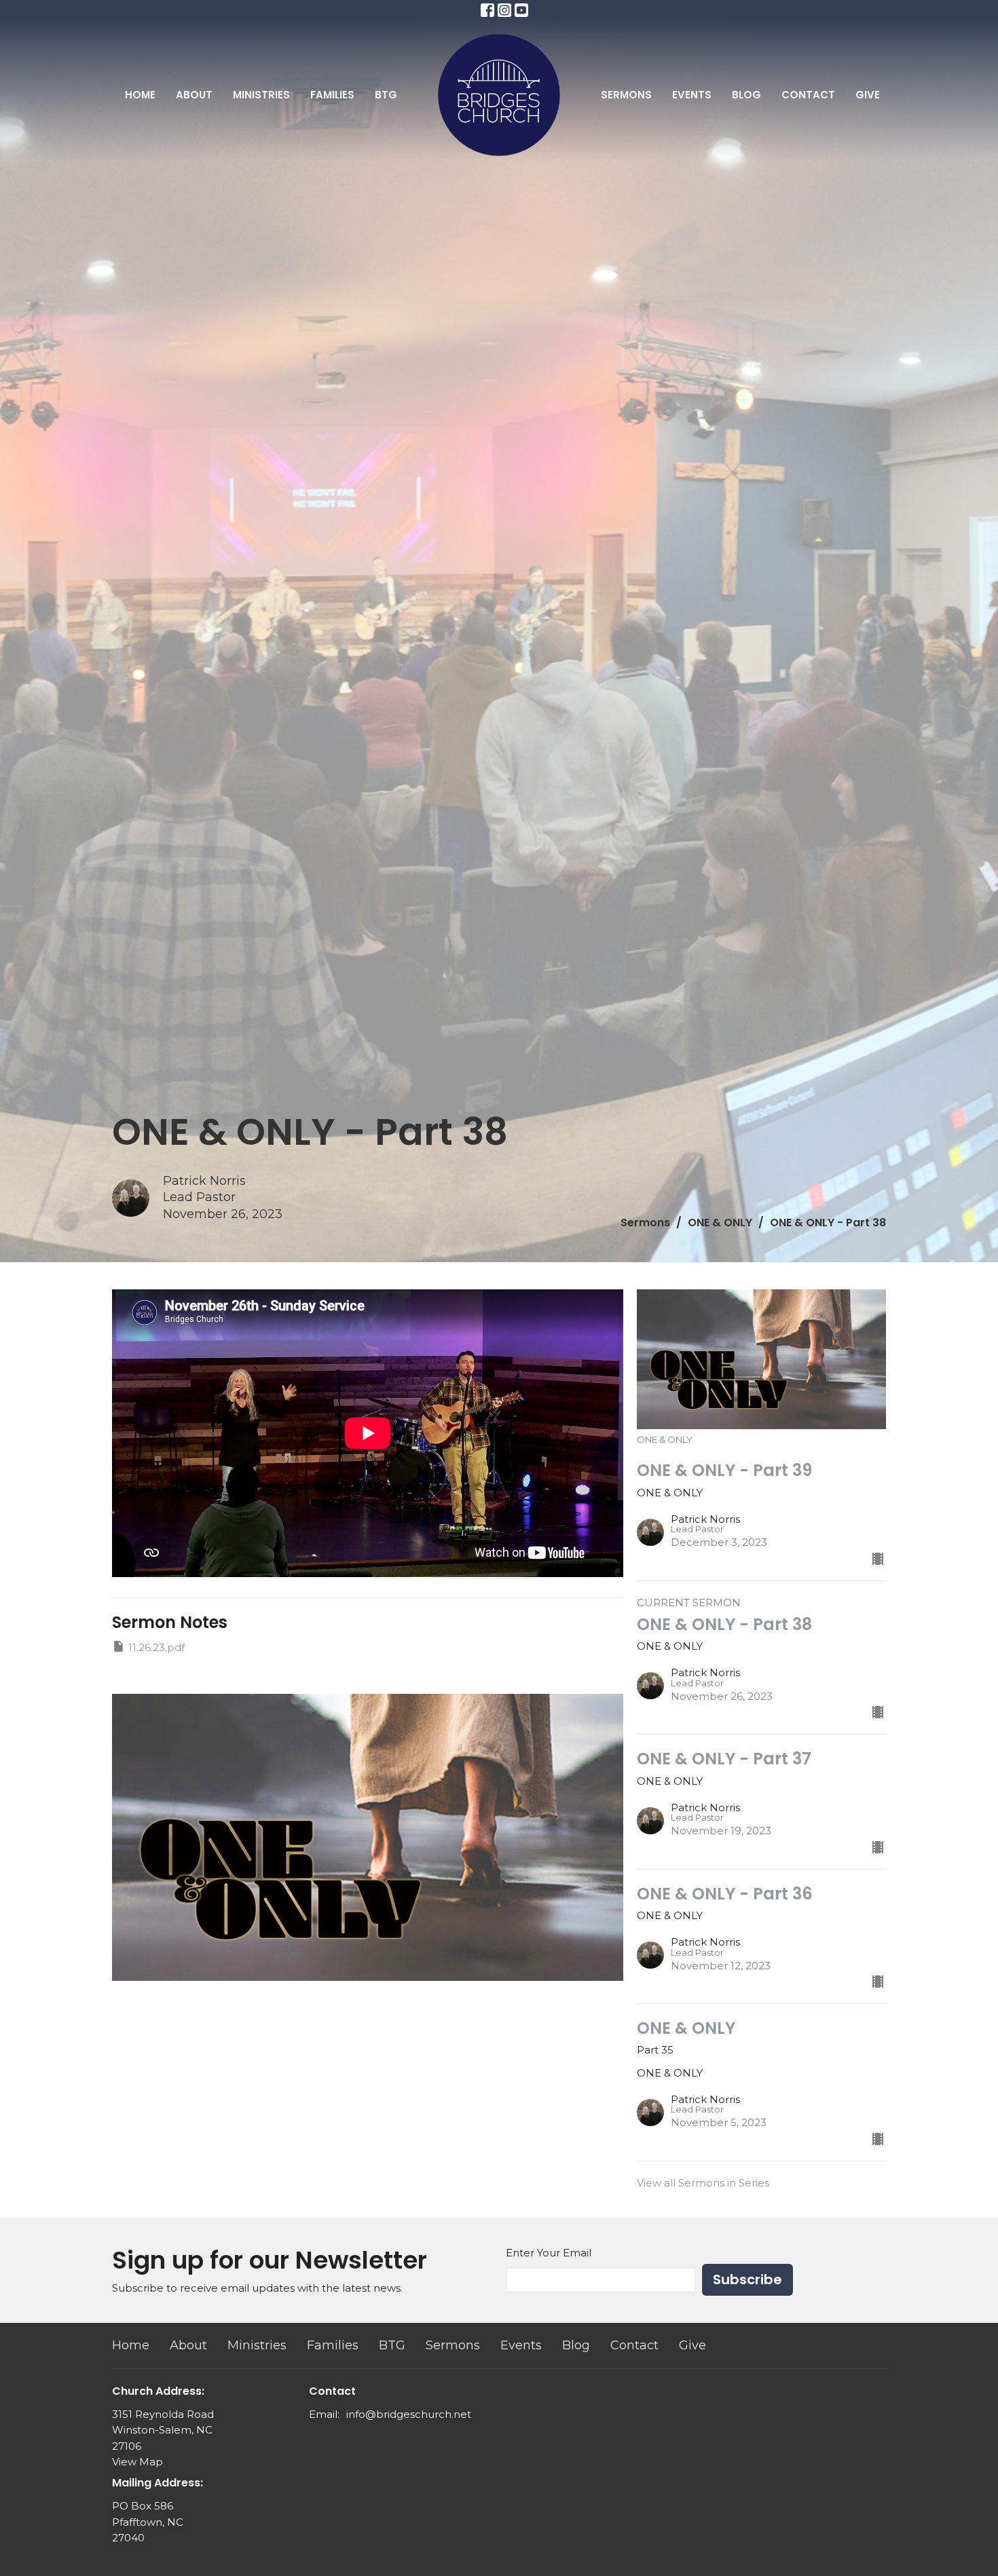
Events (692, 95)
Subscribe (747, 2279)
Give (868, 95)
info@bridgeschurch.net (409, 2414)
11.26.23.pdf (156, 1647)
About (194, 95)
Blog (746, 95)
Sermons (626, 95)
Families (332, 95)
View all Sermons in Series (703, 2183)
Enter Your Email (549, 2253)
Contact (808, 95)
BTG (386, 95)
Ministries (261, 95)
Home (140, 95)
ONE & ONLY (720, 1223)
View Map (137, 2462)
